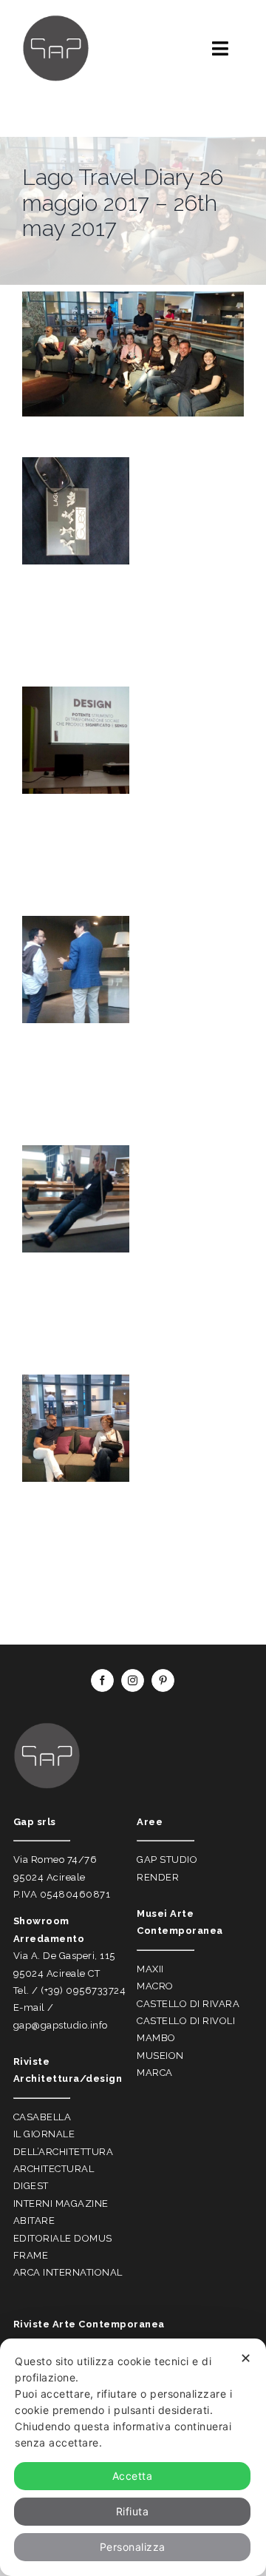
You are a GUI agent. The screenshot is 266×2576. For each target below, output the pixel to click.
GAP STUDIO (167, 1859)
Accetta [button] (133, 2476)
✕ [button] (246, 2358)
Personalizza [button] (133, 2547)
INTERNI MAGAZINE (61, 2204)
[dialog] (133, 2457)
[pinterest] (163, 1680)
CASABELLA (42, 2117)
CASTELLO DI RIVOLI (186, 2021)
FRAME (31, 2255)
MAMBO (156, 2038)
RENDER (158, 1877)
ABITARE (34, 2221)
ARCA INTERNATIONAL (68, 2272)
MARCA (155, 2073)
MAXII (150, 1969)
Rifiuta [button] (133, 2511)
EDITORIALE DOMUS (63, 2238)
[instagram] (133, 1680)
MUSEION (160, 2056)
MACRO (155, 1986)
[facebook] (102, 1680)
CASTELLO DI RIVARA (188, 2004)
